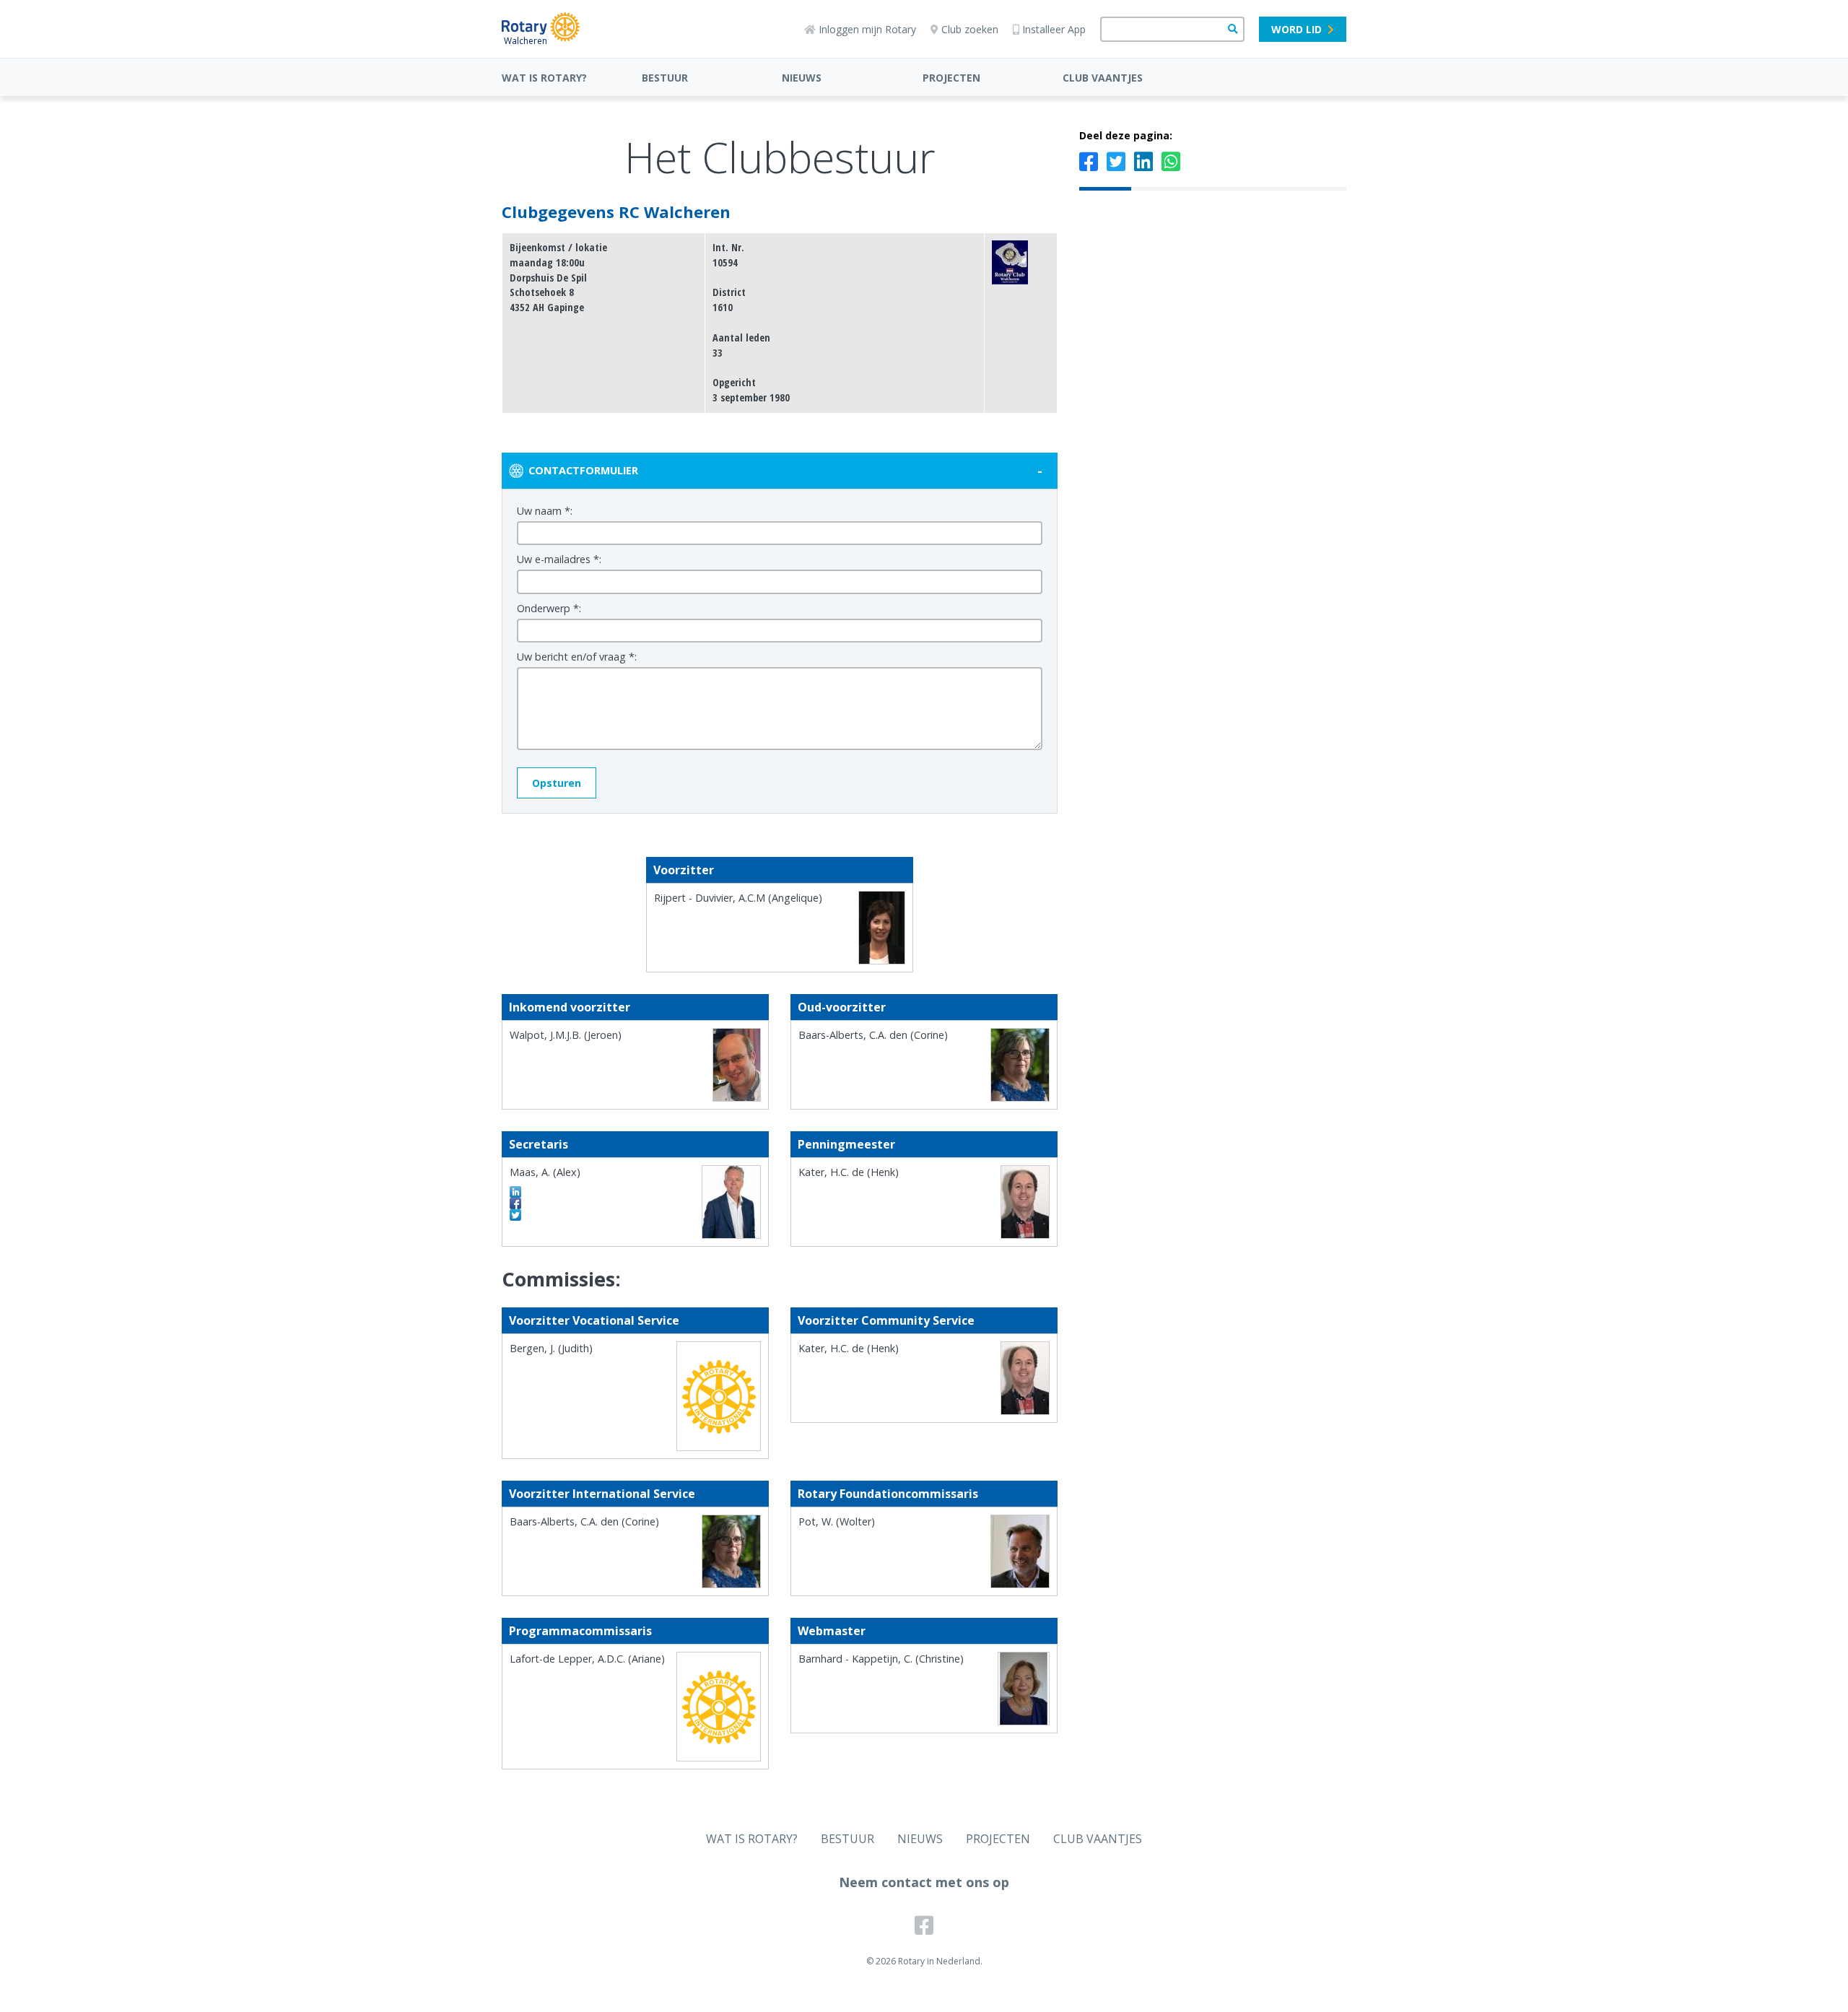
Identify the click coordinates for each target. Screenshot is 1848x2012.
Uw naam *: (545, 511)
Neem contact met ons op (924, 1882)
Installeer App (1054, 29)
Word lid (1296, 29)
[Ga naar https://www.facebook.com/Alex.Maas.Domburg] (515, 1203)
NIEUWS (802, 78)
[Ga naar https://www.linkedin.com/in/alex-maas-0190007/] (515, 1192)
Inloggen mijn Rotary (867, 29)
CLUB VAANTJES (1103, 78)
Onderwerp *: (549, 608)
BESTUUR (665, 78)
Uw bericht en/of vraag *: (577, 657)
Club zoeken (970, 29)
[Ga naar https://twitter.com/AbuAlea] (515, 1215)
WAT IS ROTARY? (544, 78)
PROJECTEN (951, 78)
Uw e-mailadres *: (559, 559)
